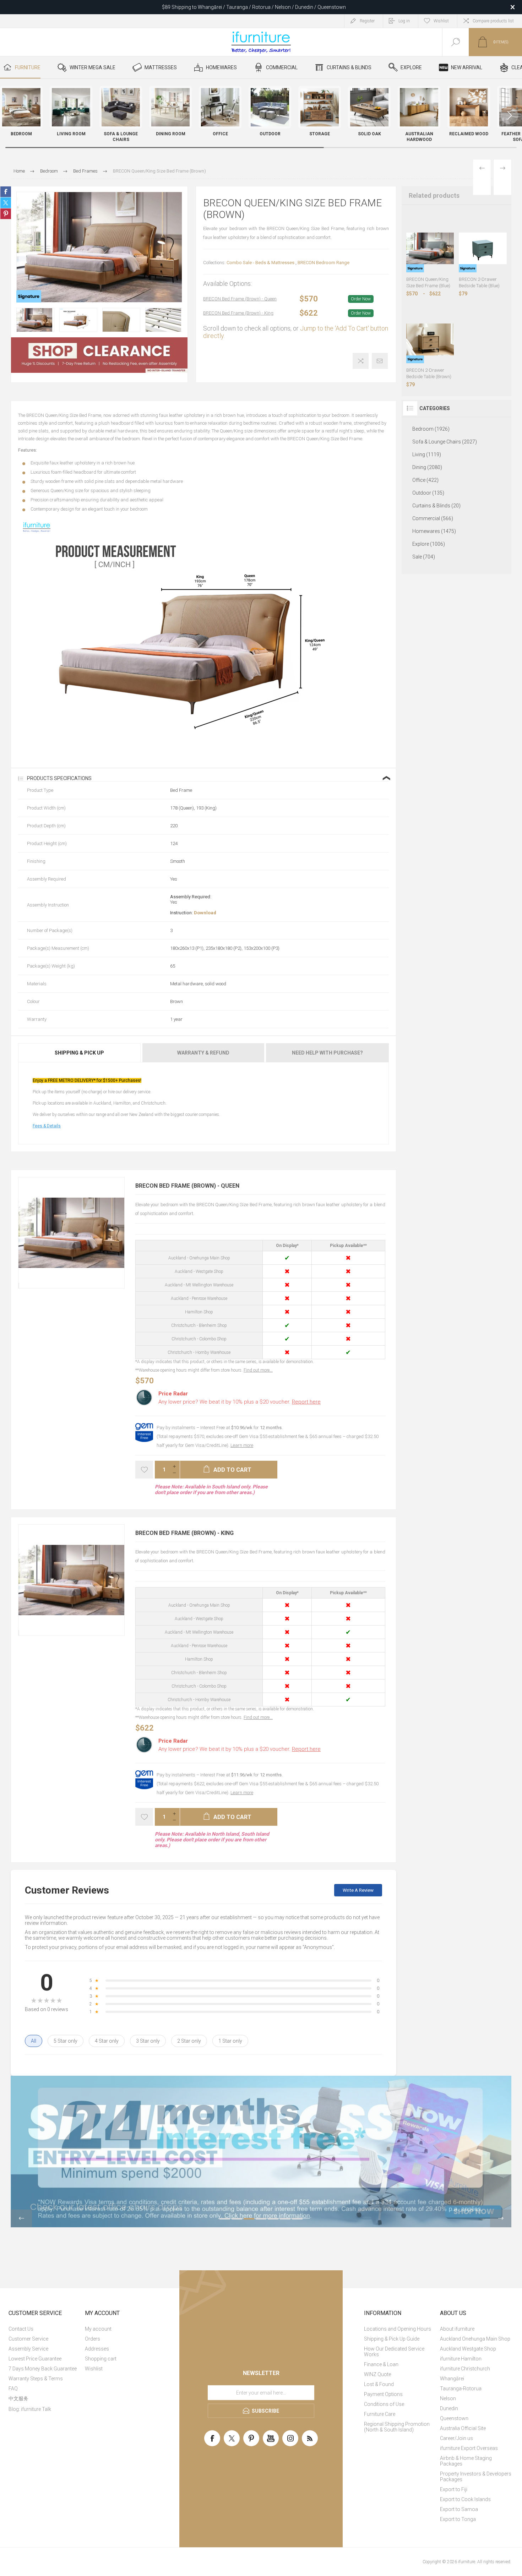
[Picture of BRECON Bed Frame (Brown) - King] (19, 1633)
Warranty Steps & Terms (36, 2379)
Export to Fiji (454, 2489)
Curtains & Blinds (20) (436, 506)
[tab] (80, 1053)
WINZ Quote (377, 2374)
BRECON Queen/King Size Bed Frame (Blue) (428, 282)
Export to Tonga (458, 2519)
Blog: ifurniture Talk (30, 2409)
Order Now (361, 299)
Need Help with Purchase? (327, 1053)
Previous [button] (21, 2218)
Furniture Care (380, 2414)
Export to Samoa (459, 2509)
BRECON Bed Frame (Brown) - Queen (240, 299)
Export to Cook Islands (465, 2499)
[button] (510, 115)
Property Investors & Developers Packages (476, 2477)
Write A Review (358, 1890)
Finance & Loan (381, 2364)
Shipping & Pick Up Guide (392, 2339)
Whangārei (452, 2379)
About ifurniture (457, 2329)
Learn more (242, 1445)
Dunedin (449, 2408)
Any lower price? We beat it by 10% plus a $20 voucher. (240, 1402)
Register (367, 21)
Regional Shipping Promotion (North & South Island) (397, 2427)
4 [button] (261, 2219)
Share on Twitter (6, 203)
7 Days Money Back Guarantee (43, 2369)
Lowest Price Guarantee (35, 2359)
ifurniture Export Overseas (469, 2448)
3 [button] (249, 2219)
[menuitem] (46, 2329)
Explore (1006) (429, 544)
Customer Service (28, 2339)
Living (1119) (427, 454)
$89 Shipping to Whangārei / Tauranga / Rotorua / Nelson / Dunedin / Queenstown (254, 7)
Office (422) (425, 480)
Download (205, 913)
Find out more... (258, 1370)
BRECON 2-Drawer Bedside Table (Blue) (479, 282)
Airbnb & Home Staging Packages (466, 2461)
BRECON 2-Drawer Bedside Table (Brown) (429, 373)
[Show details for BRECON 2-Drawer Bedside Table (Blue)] (483, 248)
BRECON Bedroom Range (323, 263)
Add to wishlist (144, 1470)
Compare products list (493, 21)
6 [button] (285, 2219)
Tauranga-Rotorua (461, 2389)
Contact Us (21, 2329)
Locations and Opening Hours (398, 2329)
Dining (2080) (427, 467)
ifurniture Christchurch (465, 2369)
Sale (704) (424, 557)
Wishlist (94, 2369)
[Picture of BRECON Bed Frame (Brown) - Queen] (19, 1286)
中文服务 (18, 2398)
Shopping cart (101, 2359)
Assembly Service (28, 2349)
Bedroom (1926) (431, 429)
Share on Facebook (6, 192)
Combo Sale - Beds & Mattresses (260, 263)
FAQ (13, 2389)
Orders (93, 2339)
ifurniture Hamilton (461, 2359)
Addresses (97, 2349)
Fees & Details (47, 1126)
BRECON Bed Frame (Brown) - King (238, 313)
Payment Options (383, 2394)
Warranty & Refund (203, 1053)
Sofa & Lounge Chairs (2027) (445, 442)
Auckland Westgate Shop (468, 2349)
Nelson (448, 2398)
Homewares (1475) (434, 531)
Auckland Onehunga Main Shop (475, 2339)
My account (98, 2329)
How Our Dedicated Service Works (394, 2352)
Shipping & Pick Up (79, 1053)
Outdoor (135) (428, 493)
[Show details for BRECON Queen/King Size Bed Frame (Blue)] (430, 248)
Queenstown (454, 2418)
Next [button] (501, 2218)
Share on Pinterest (6, 214)
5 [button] (273, 2219)
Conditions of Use (384, 2404)
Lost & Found (379, 2384)
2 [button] (237, 2219)
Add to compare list (361, 361)
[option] (35, 320)
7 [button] (297, 2219)
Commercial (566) (433, 518)
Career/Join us (456, 2438)
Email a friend (380, 361)
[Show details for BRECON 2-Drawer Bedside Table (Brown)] (430, 340)
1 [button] (225, 2219)
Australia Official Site (463, 2428)
